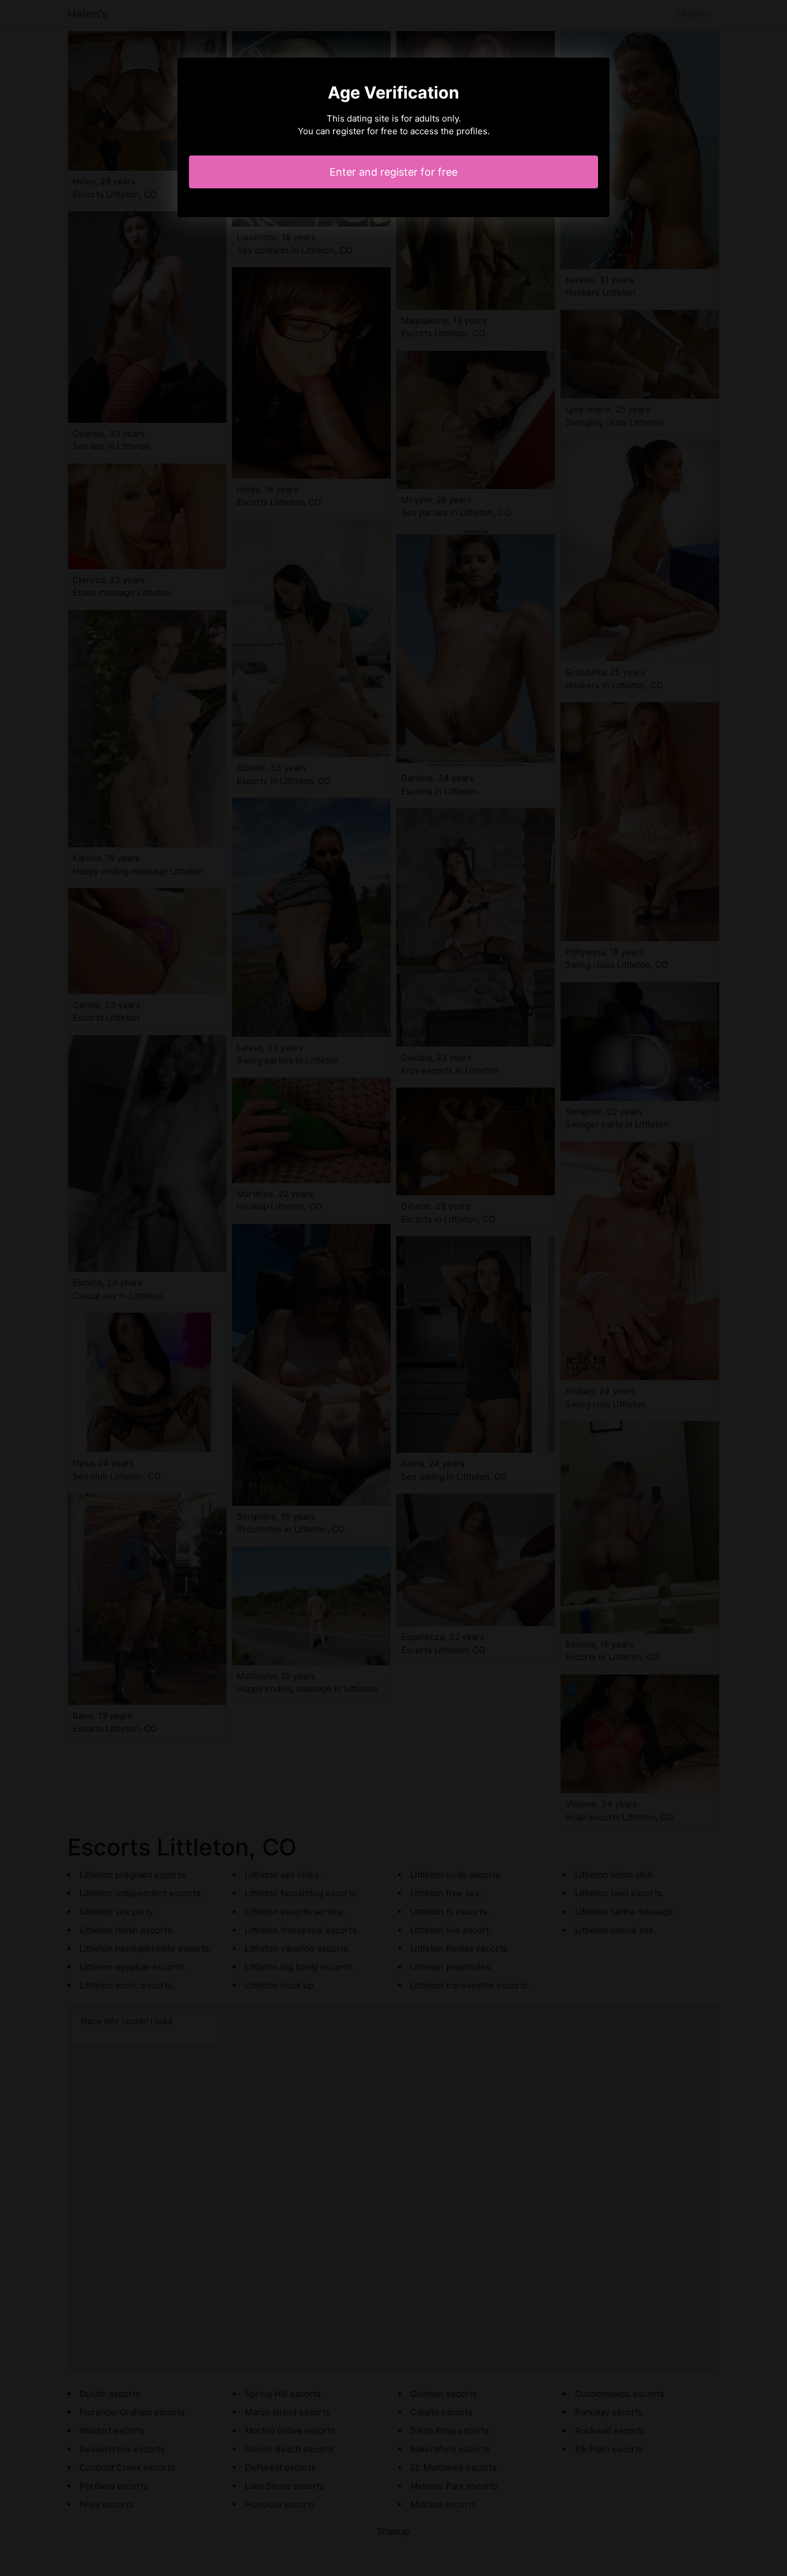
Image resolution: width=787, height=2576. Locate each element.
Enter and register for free (393, 172)
